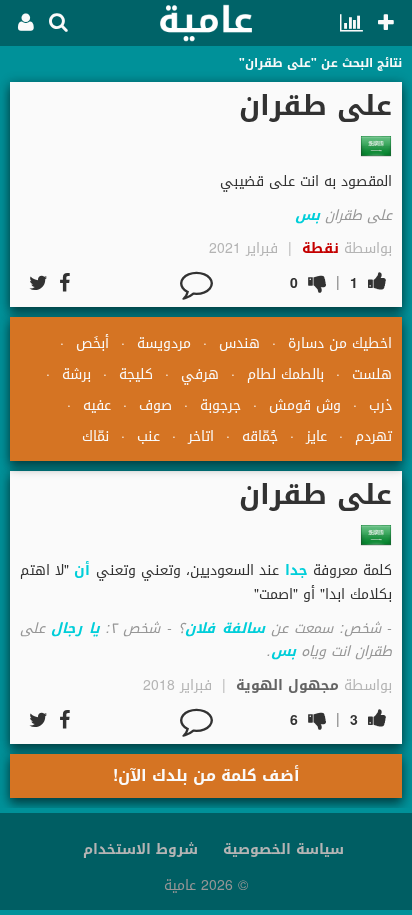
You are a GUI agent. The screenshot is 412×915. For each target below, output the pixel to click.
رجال (66, 628)
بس (307, 215)
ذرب (380, 405)
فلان (200, 628)
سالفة (243, 628)
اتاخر (201, 436)
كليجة (136, 374)
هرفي (200, 374)
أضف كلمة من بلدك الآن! (206, 775)
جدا (296, 570)
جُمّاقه (260, 436)
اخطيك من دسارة (340, 343)
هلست (372, 374)
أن (82, 570)
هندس (239, 343)
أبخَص (92, 343)
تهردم (373, 436)
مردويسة (164, 343)
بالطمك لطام (285, 374)
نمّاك (95, 436)
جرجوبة (220, 405)
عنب (148, 436)
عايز (316, 436)
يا (94, 628)
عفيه (97, 405)
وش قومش (305, 405)
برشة (76, 374)
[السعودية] (376, 146)
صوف (155, 405)
